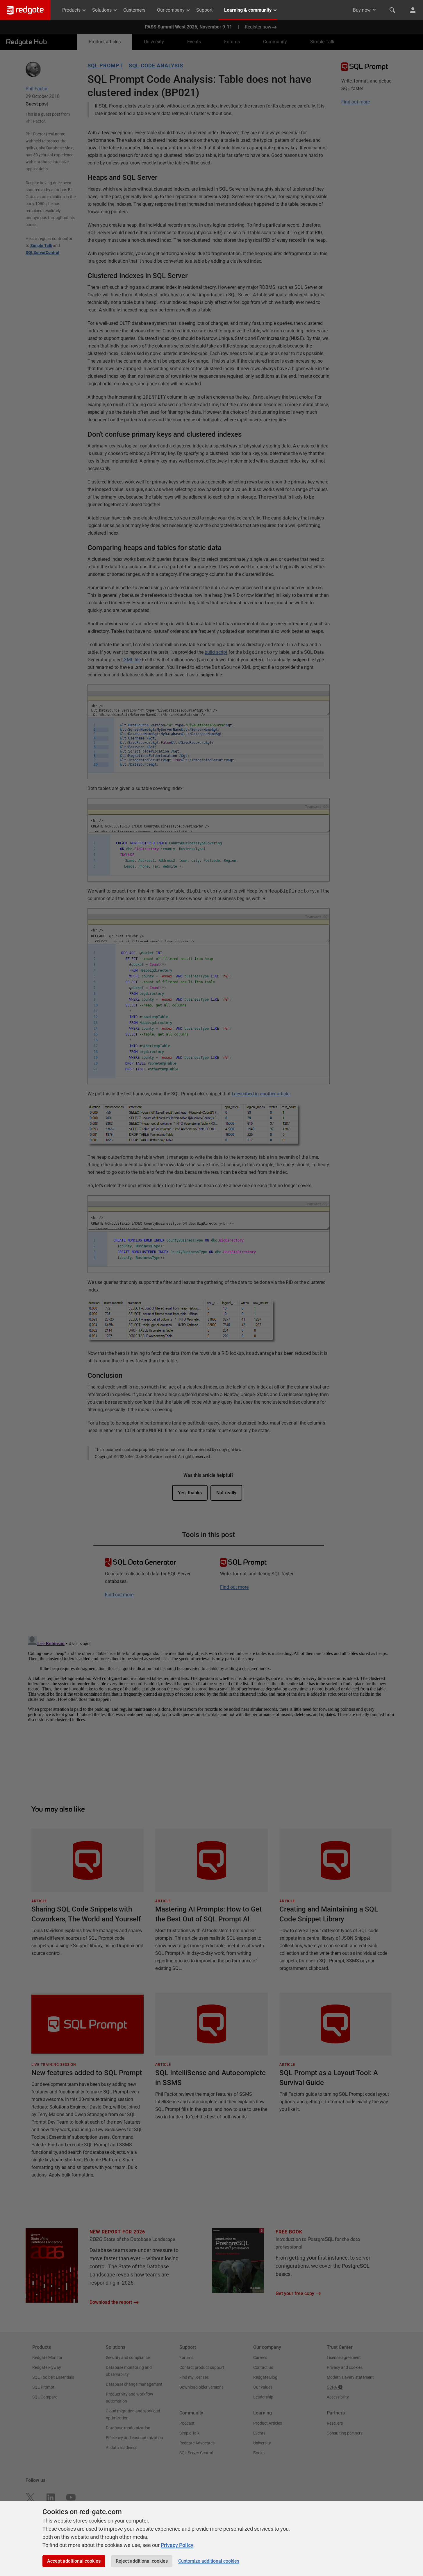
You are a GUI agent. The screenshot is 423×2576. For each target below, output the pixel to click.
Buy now (362, 10)
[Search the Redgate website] (392, 10)
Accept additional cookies (74, 2561)
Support (204, 10)
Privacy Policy (177, 2545)
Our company (171, 10)
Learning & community (248, 10)
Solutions (102, 10)
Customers (134, 10)
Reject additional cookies (142, 2561)
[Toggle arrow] (374, 10)
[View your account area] (413, 10)
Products (71, 10)
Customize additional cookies (209, 2561)
